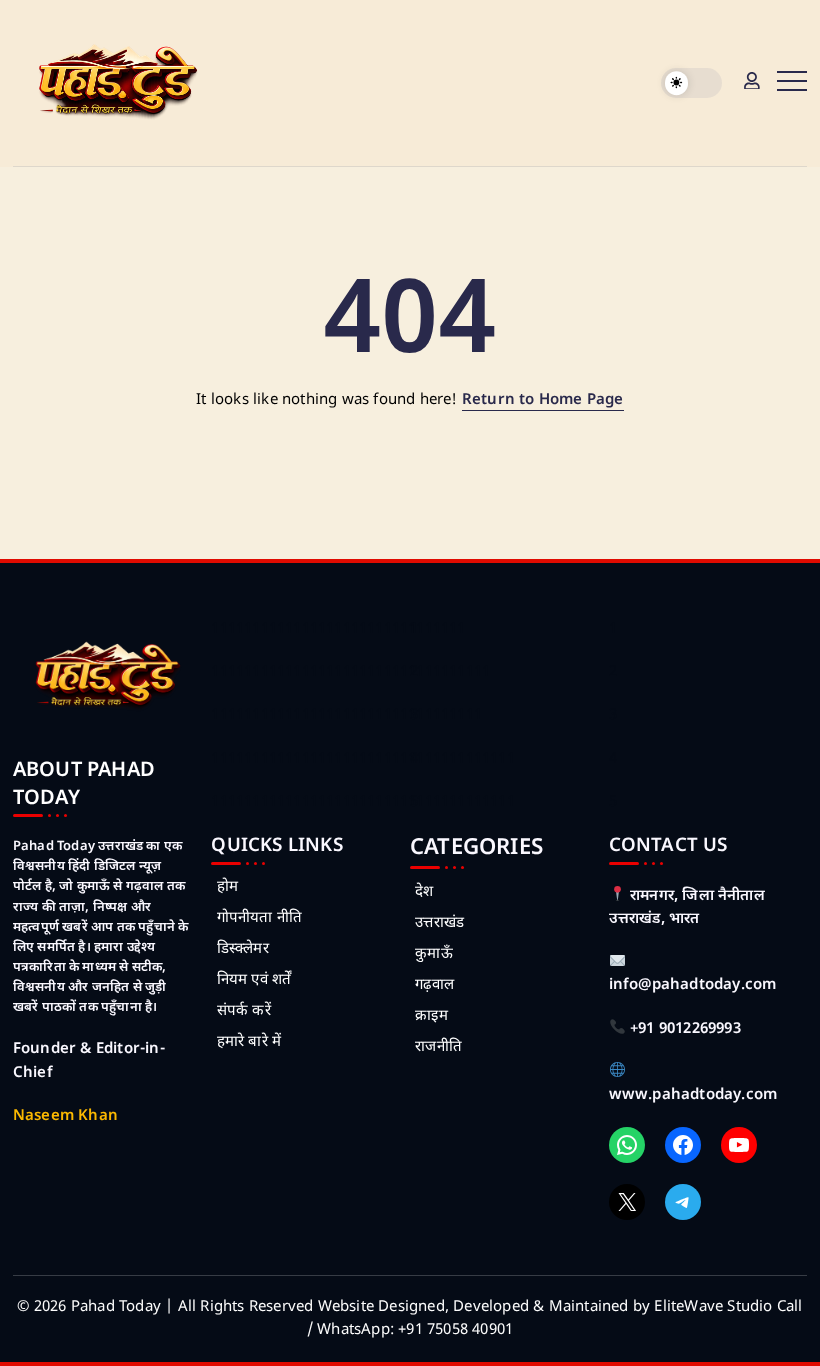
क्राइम (431, 1016)
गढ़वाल (434, 985)
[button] (691, 83)
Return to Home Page (543, 400)
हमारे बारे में (249, 1042)
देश (424, 892)
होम (227, 887)
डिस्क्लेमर (242, 949)
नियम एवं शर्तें (254, 980)
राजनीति (438, 1047)
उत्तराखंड (439, 923)
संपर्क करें (243, 1011)
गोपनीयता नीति (259, 918)
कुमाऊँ (434, 954)
